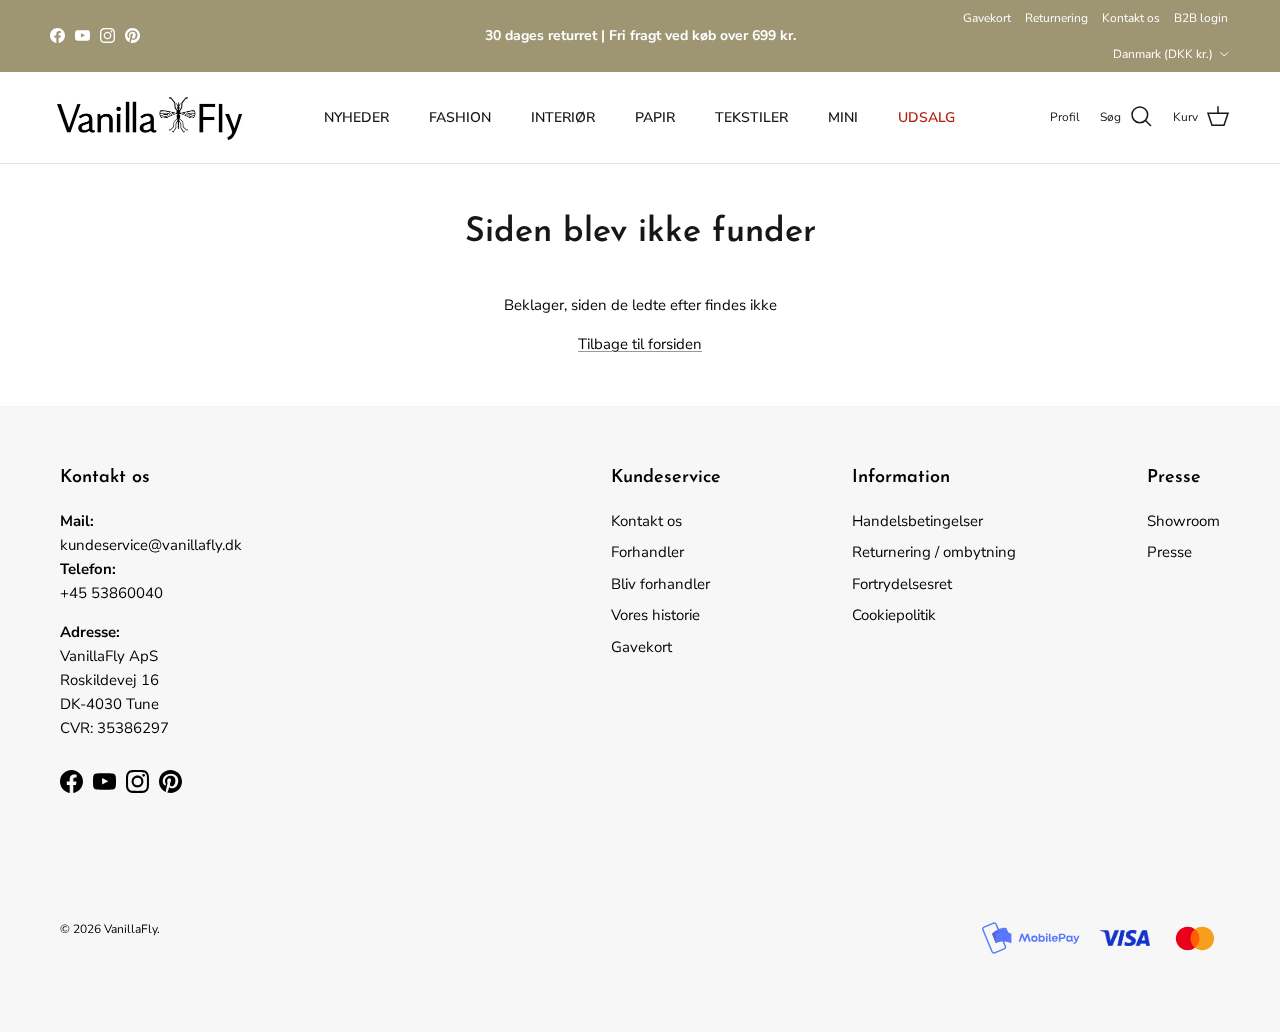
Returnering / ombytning (934, 552)
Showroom (1183, 521)
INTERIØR (563, 117)
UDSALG (926, 117)
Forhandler (647, 552)
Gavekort (987, 18)
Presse (1169, 552)
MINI (843, 117)
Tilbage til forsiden (640, 344)
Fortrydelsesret (902, 584)
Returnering (1056, 18)
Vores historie (655, 615)
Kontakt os (1131, 18)
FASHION (460, 117)
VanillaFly (130, 929)
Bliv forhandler (660, 584)
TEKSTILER (751, 117)
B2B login (1201, 18)
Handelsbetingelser (917, 521)
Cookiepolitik (894, 615)
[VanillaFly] (150, 117)
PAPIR (655, 117)
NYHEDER (356, 117)
